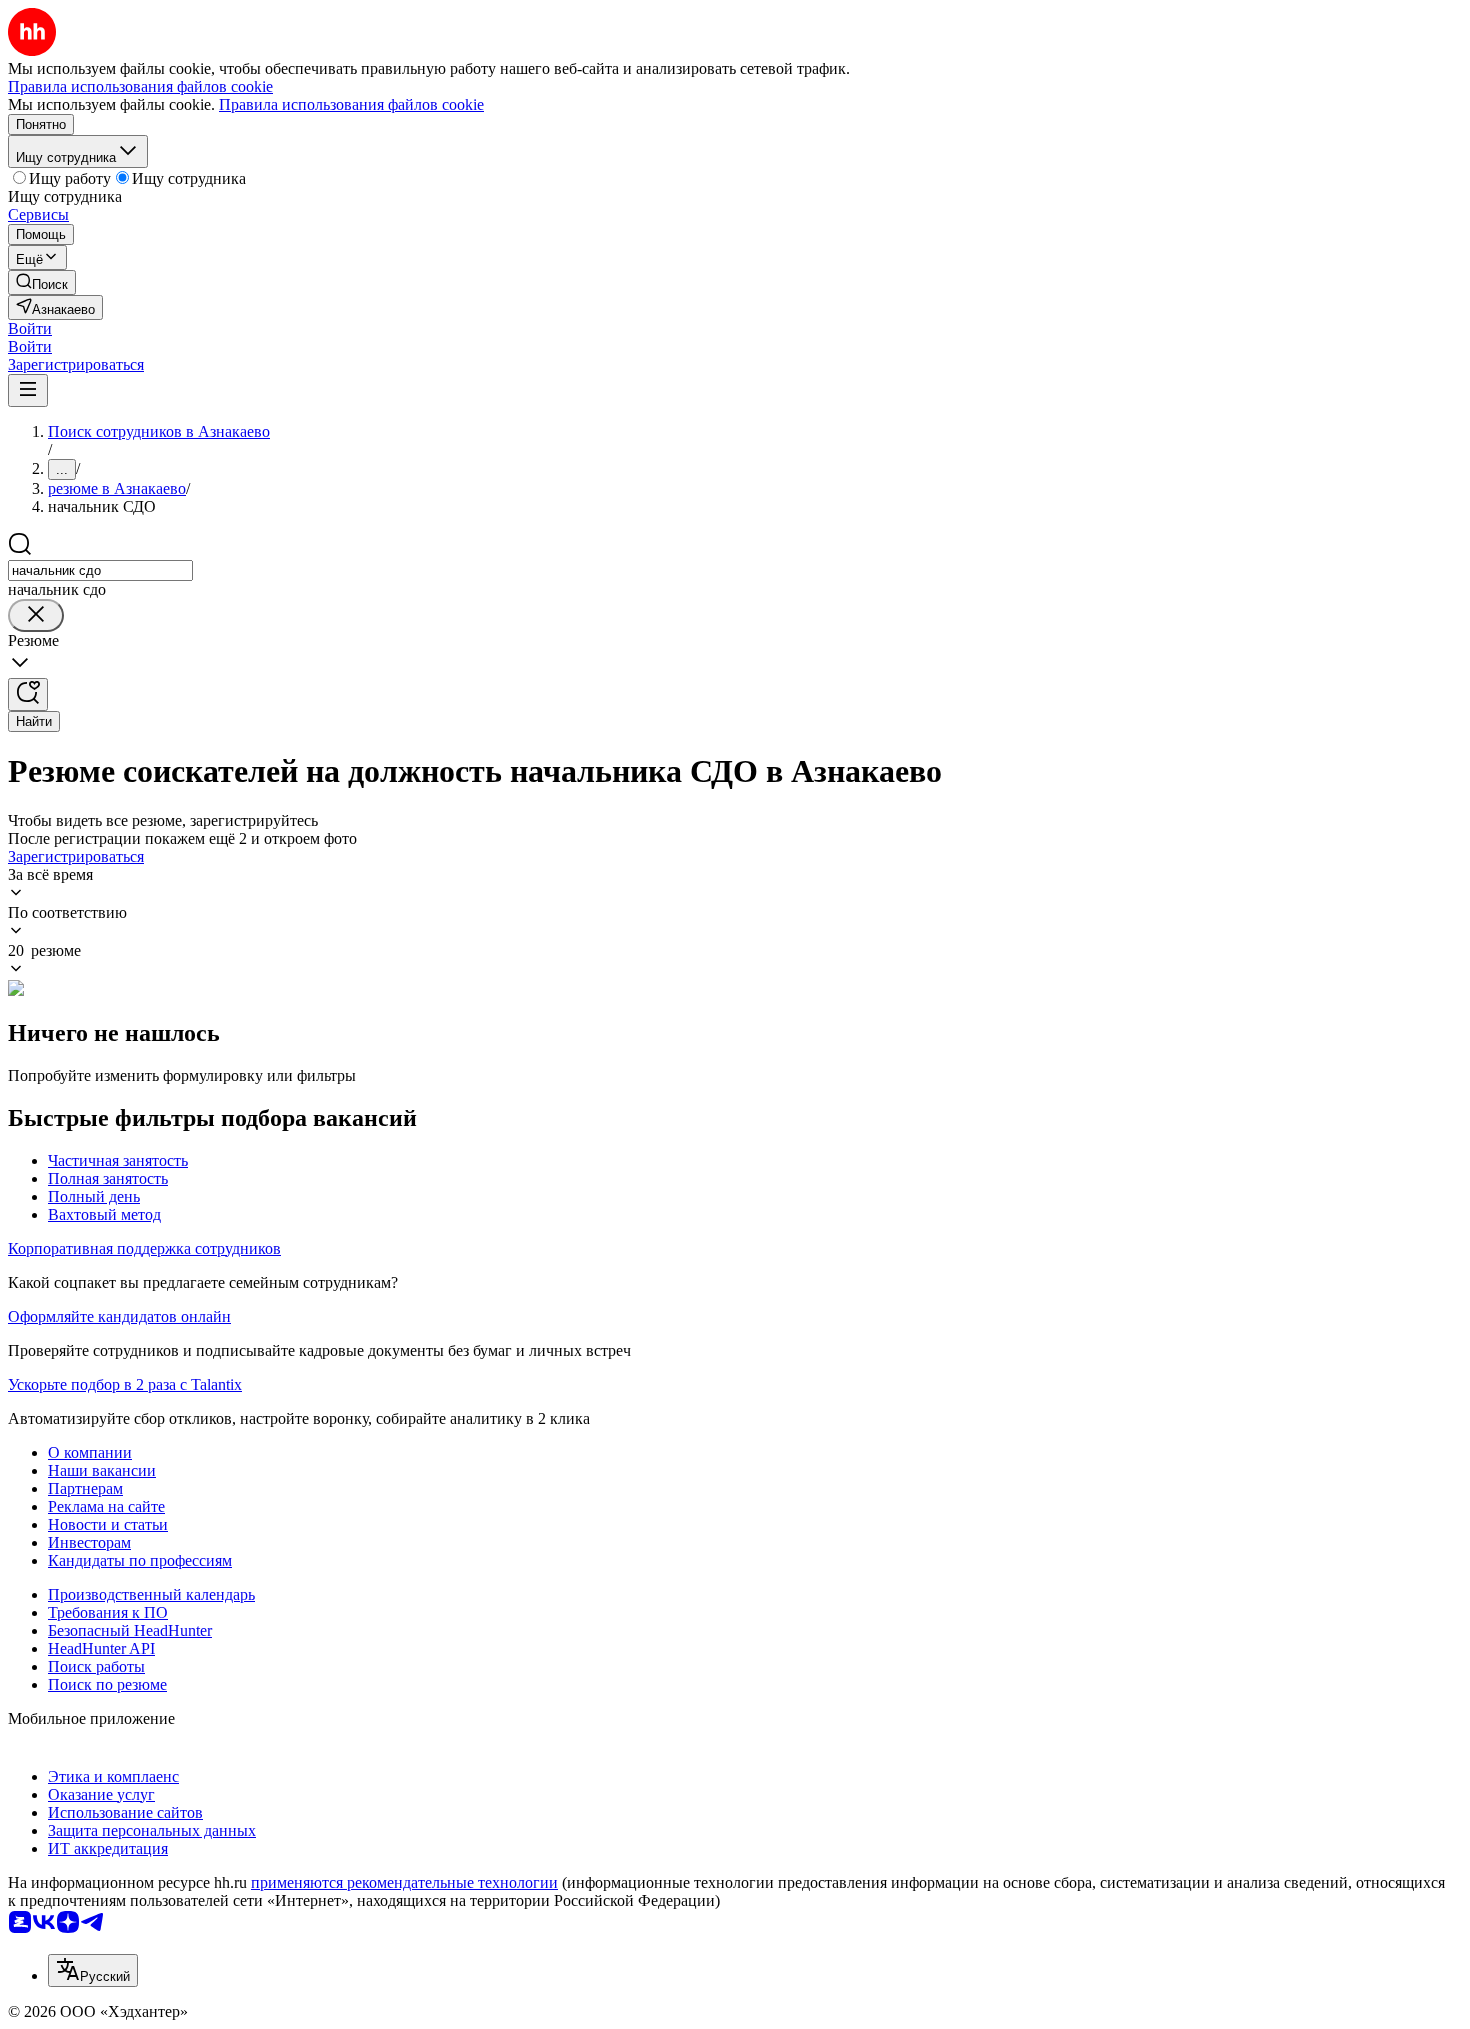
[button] (30, 328)
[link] (42, 282)
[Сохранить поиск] (28, 694)
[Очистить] (36, 615)
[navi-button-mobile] (28, 390)
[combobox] (100, 570)
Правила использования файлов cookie (351, 104)
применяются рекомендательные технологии (404, 1882)
